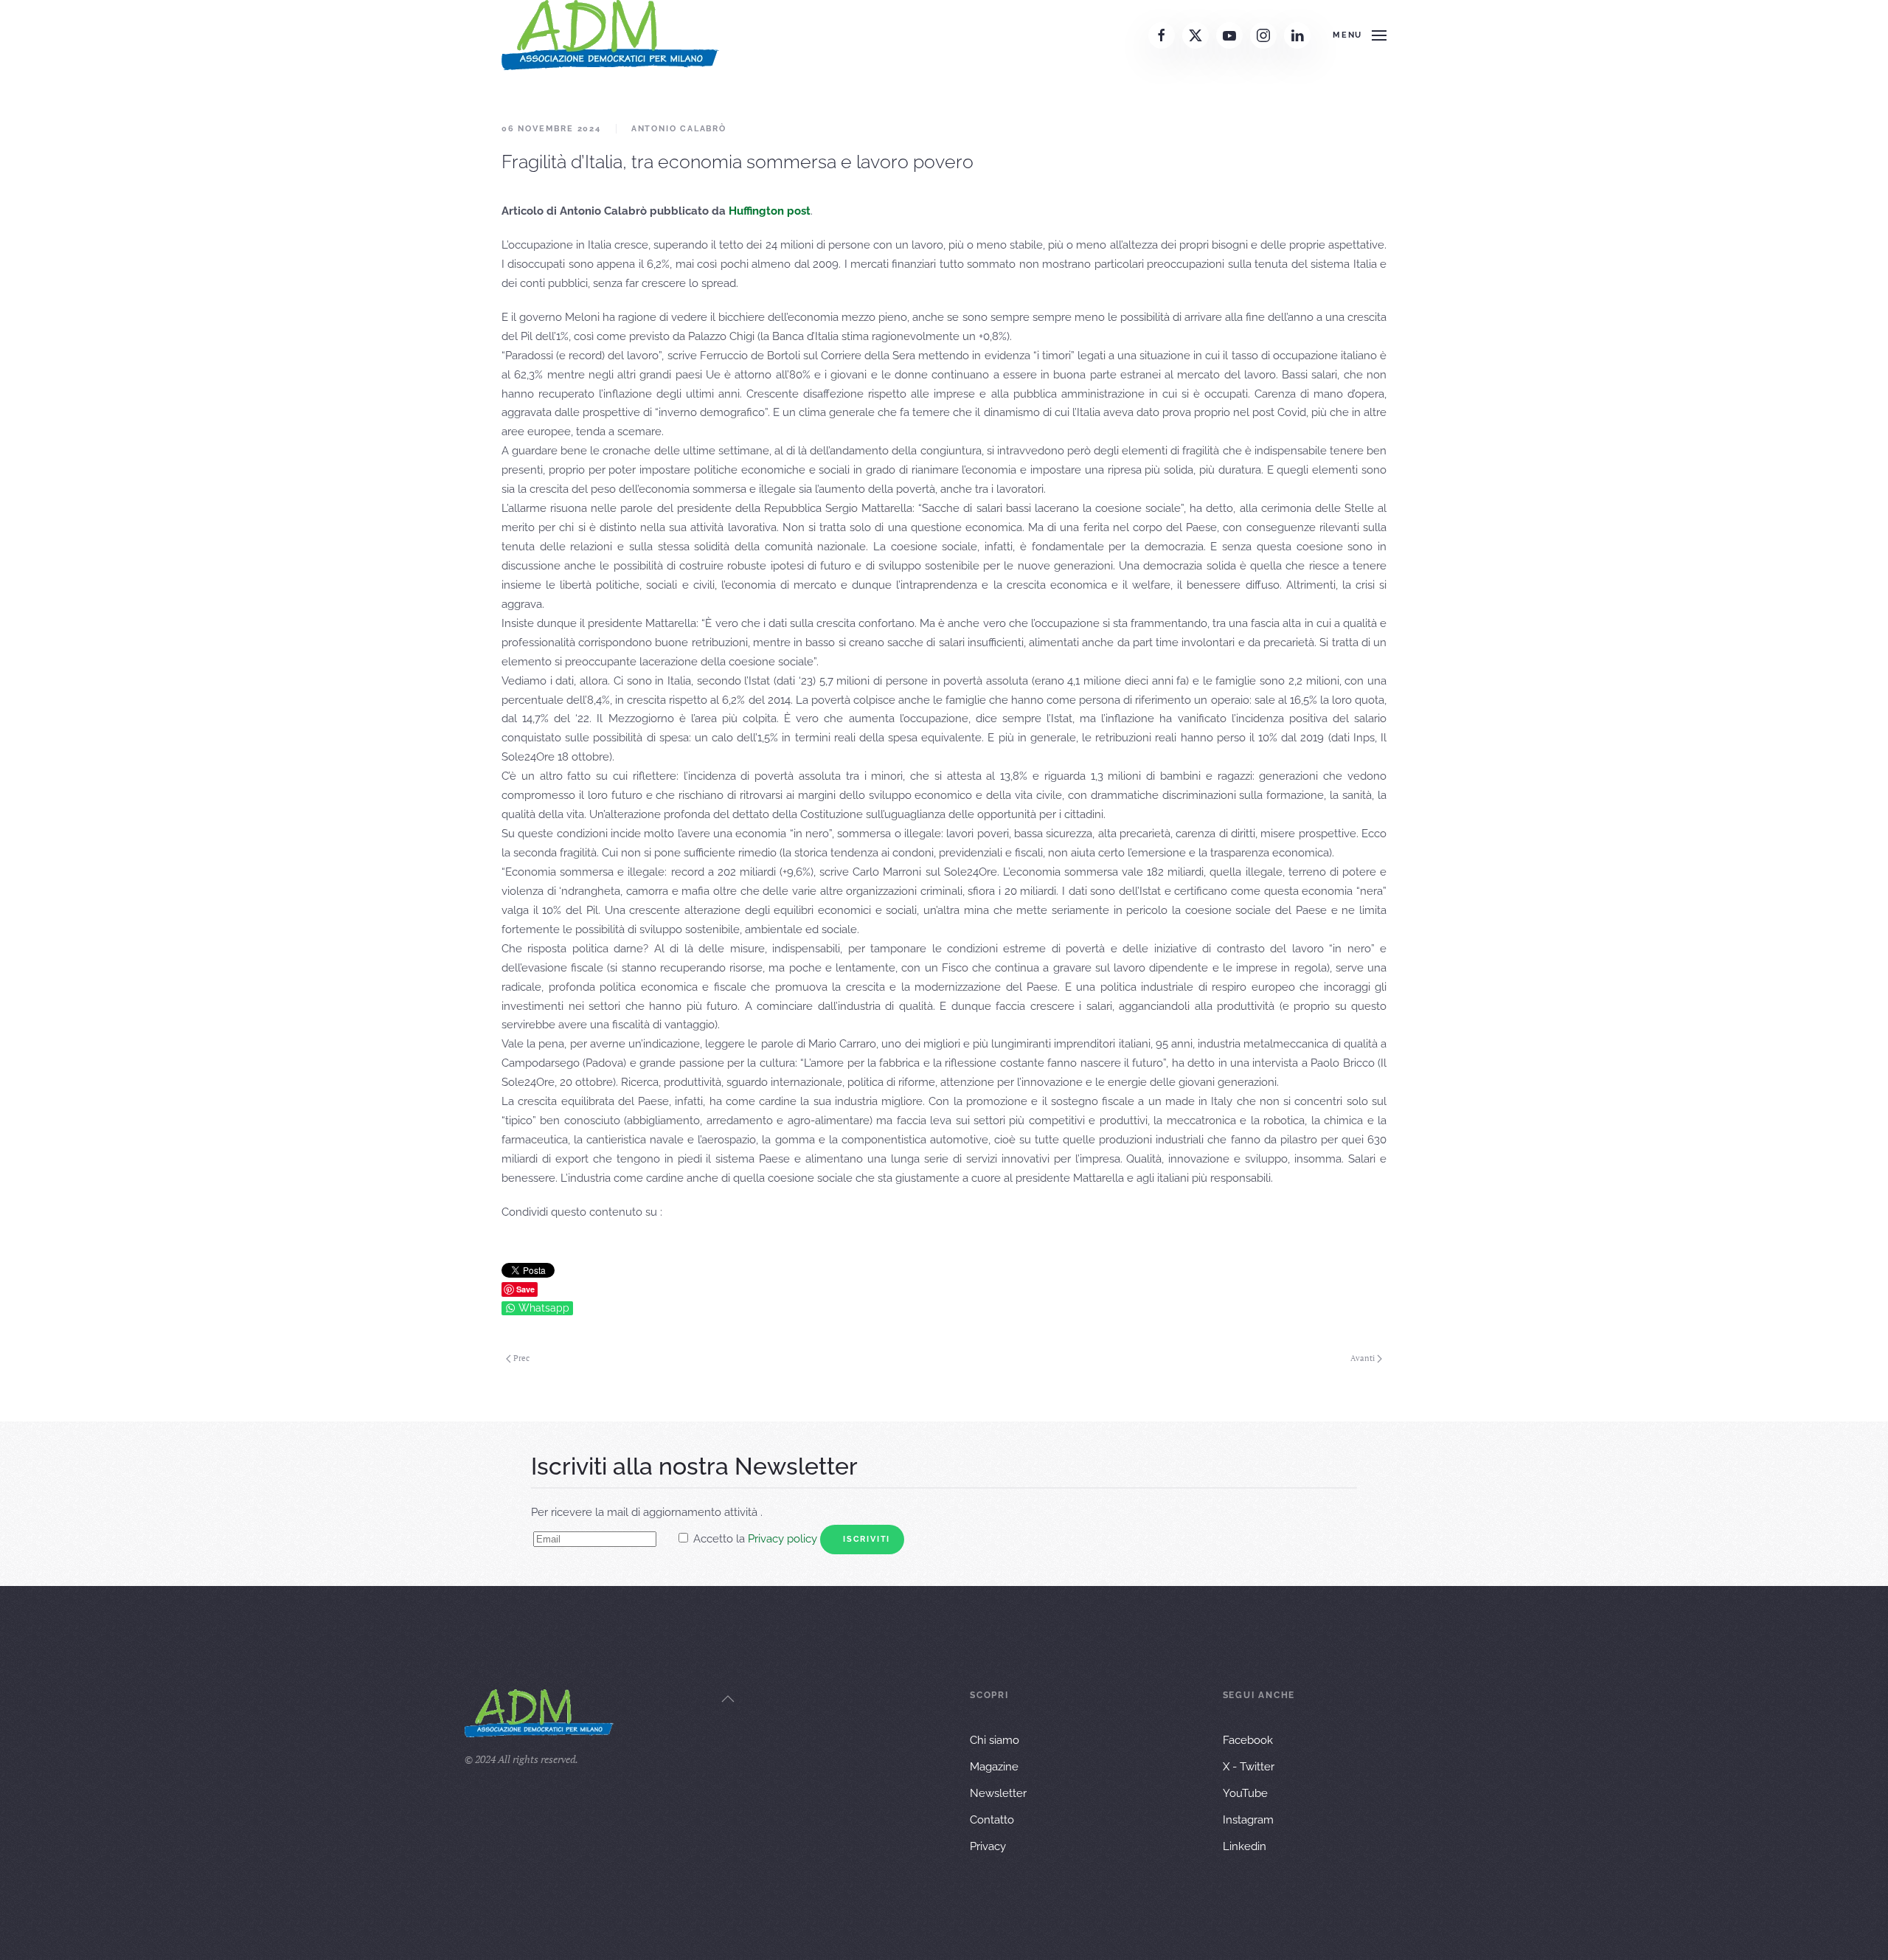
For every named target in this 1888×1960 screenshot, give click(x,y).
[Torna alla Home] (610, 35)
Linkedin (1245, 1846)
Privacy (988, 1846)
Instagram (1248, 1820)
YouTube (1245, 1793)
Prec (521, 1358)
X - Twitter (1249, 1767)
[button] (1360, 35)
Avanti (1363, 1358)
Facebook (1248, 1740)
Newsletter (998, 1793)
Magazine (994, 1767)
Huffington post (770, 211)
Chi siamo (995, 1740)
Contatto (992, 1820)
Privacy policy (782, 1539)
